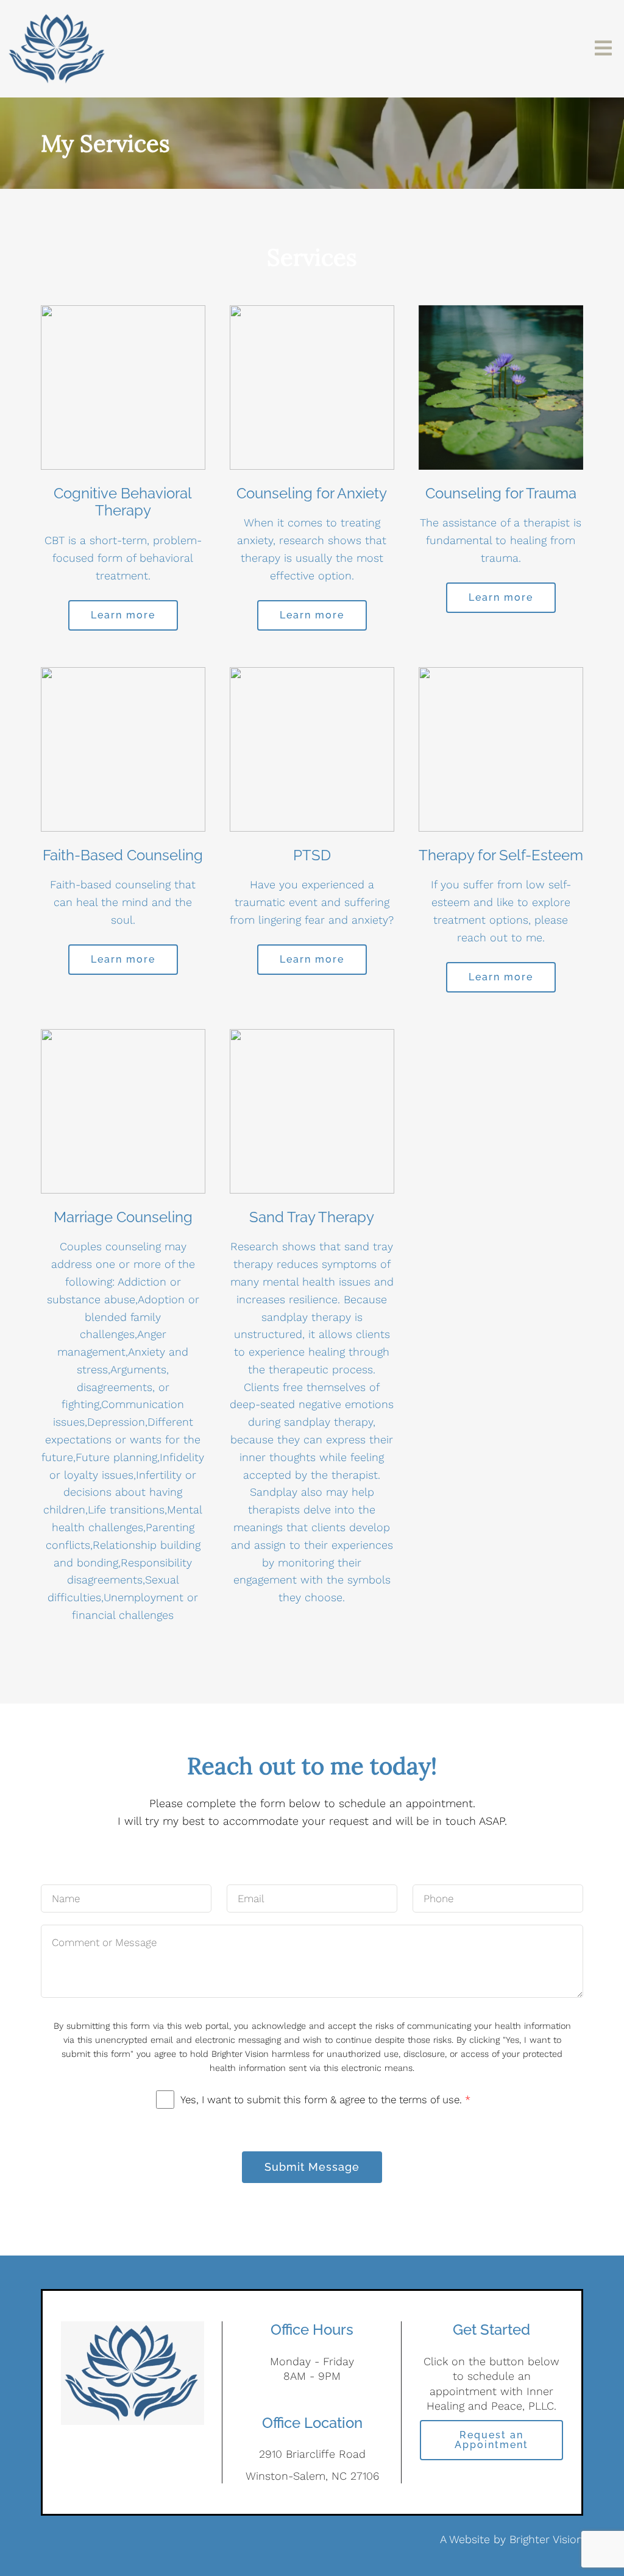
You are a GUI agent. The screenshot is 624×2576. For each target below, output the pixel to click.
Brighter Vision (546, 2539)
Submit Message (312, 2167)
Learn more (123, 615)
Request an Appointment (491, 2440)
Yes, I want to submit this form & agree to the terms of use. (325, 2100)
